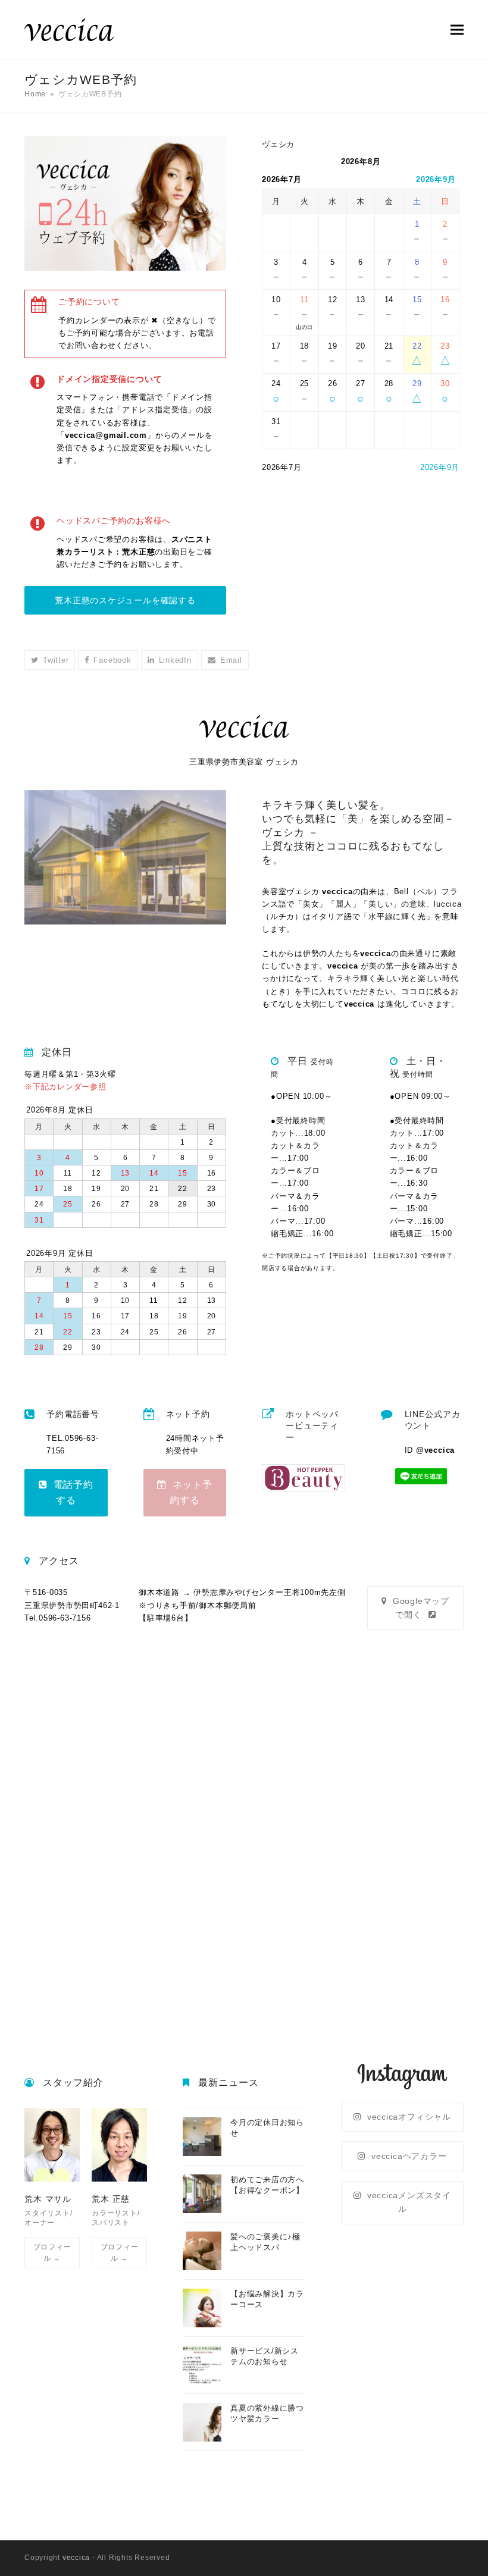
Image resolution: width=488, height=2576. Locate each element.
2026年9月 (436, 179)
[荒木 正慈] (119, 2144)
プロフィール (52, 2252)
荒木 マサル (48, 2199)
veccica (76, 2558)
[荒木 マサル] (52, 2144)
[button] (457, 29)
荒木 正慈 (111, 2199)
